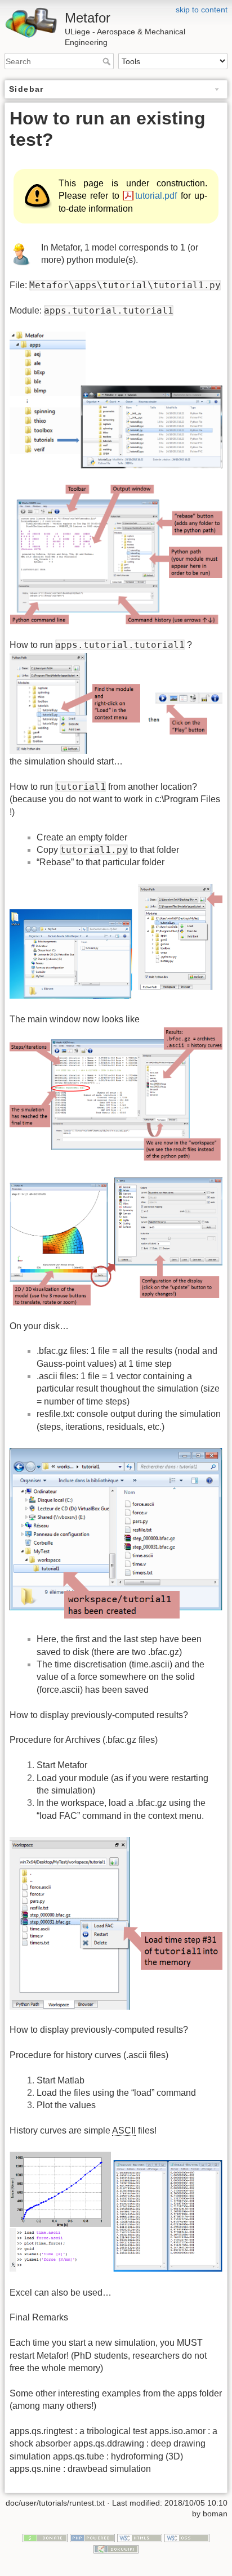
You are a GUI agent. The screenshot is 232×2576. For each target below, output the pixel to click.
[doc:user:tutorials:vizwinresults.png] (116, 1240)
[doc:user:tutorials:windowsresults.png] (116, 1094)
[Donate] (45, 2537)
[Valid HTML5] (140, 2537)
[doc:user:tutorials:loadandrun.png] (116, 703)
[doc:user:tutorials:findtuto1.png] (116, 399)
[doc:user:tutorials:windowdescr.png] (116, 554)
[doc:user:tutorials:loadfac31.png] (116, 1922)
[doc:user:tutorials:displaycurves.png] (116, 2211)
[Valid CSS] (187, 2537)
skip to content (202, 10)
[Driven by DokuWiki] (116, 2548)
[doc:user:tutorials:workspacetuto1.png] (116, 1533)
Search (108, 61)
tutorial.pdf (156, 196)
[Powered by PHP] (92, 2537)
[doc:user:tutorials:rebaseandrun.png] (116, 940)
